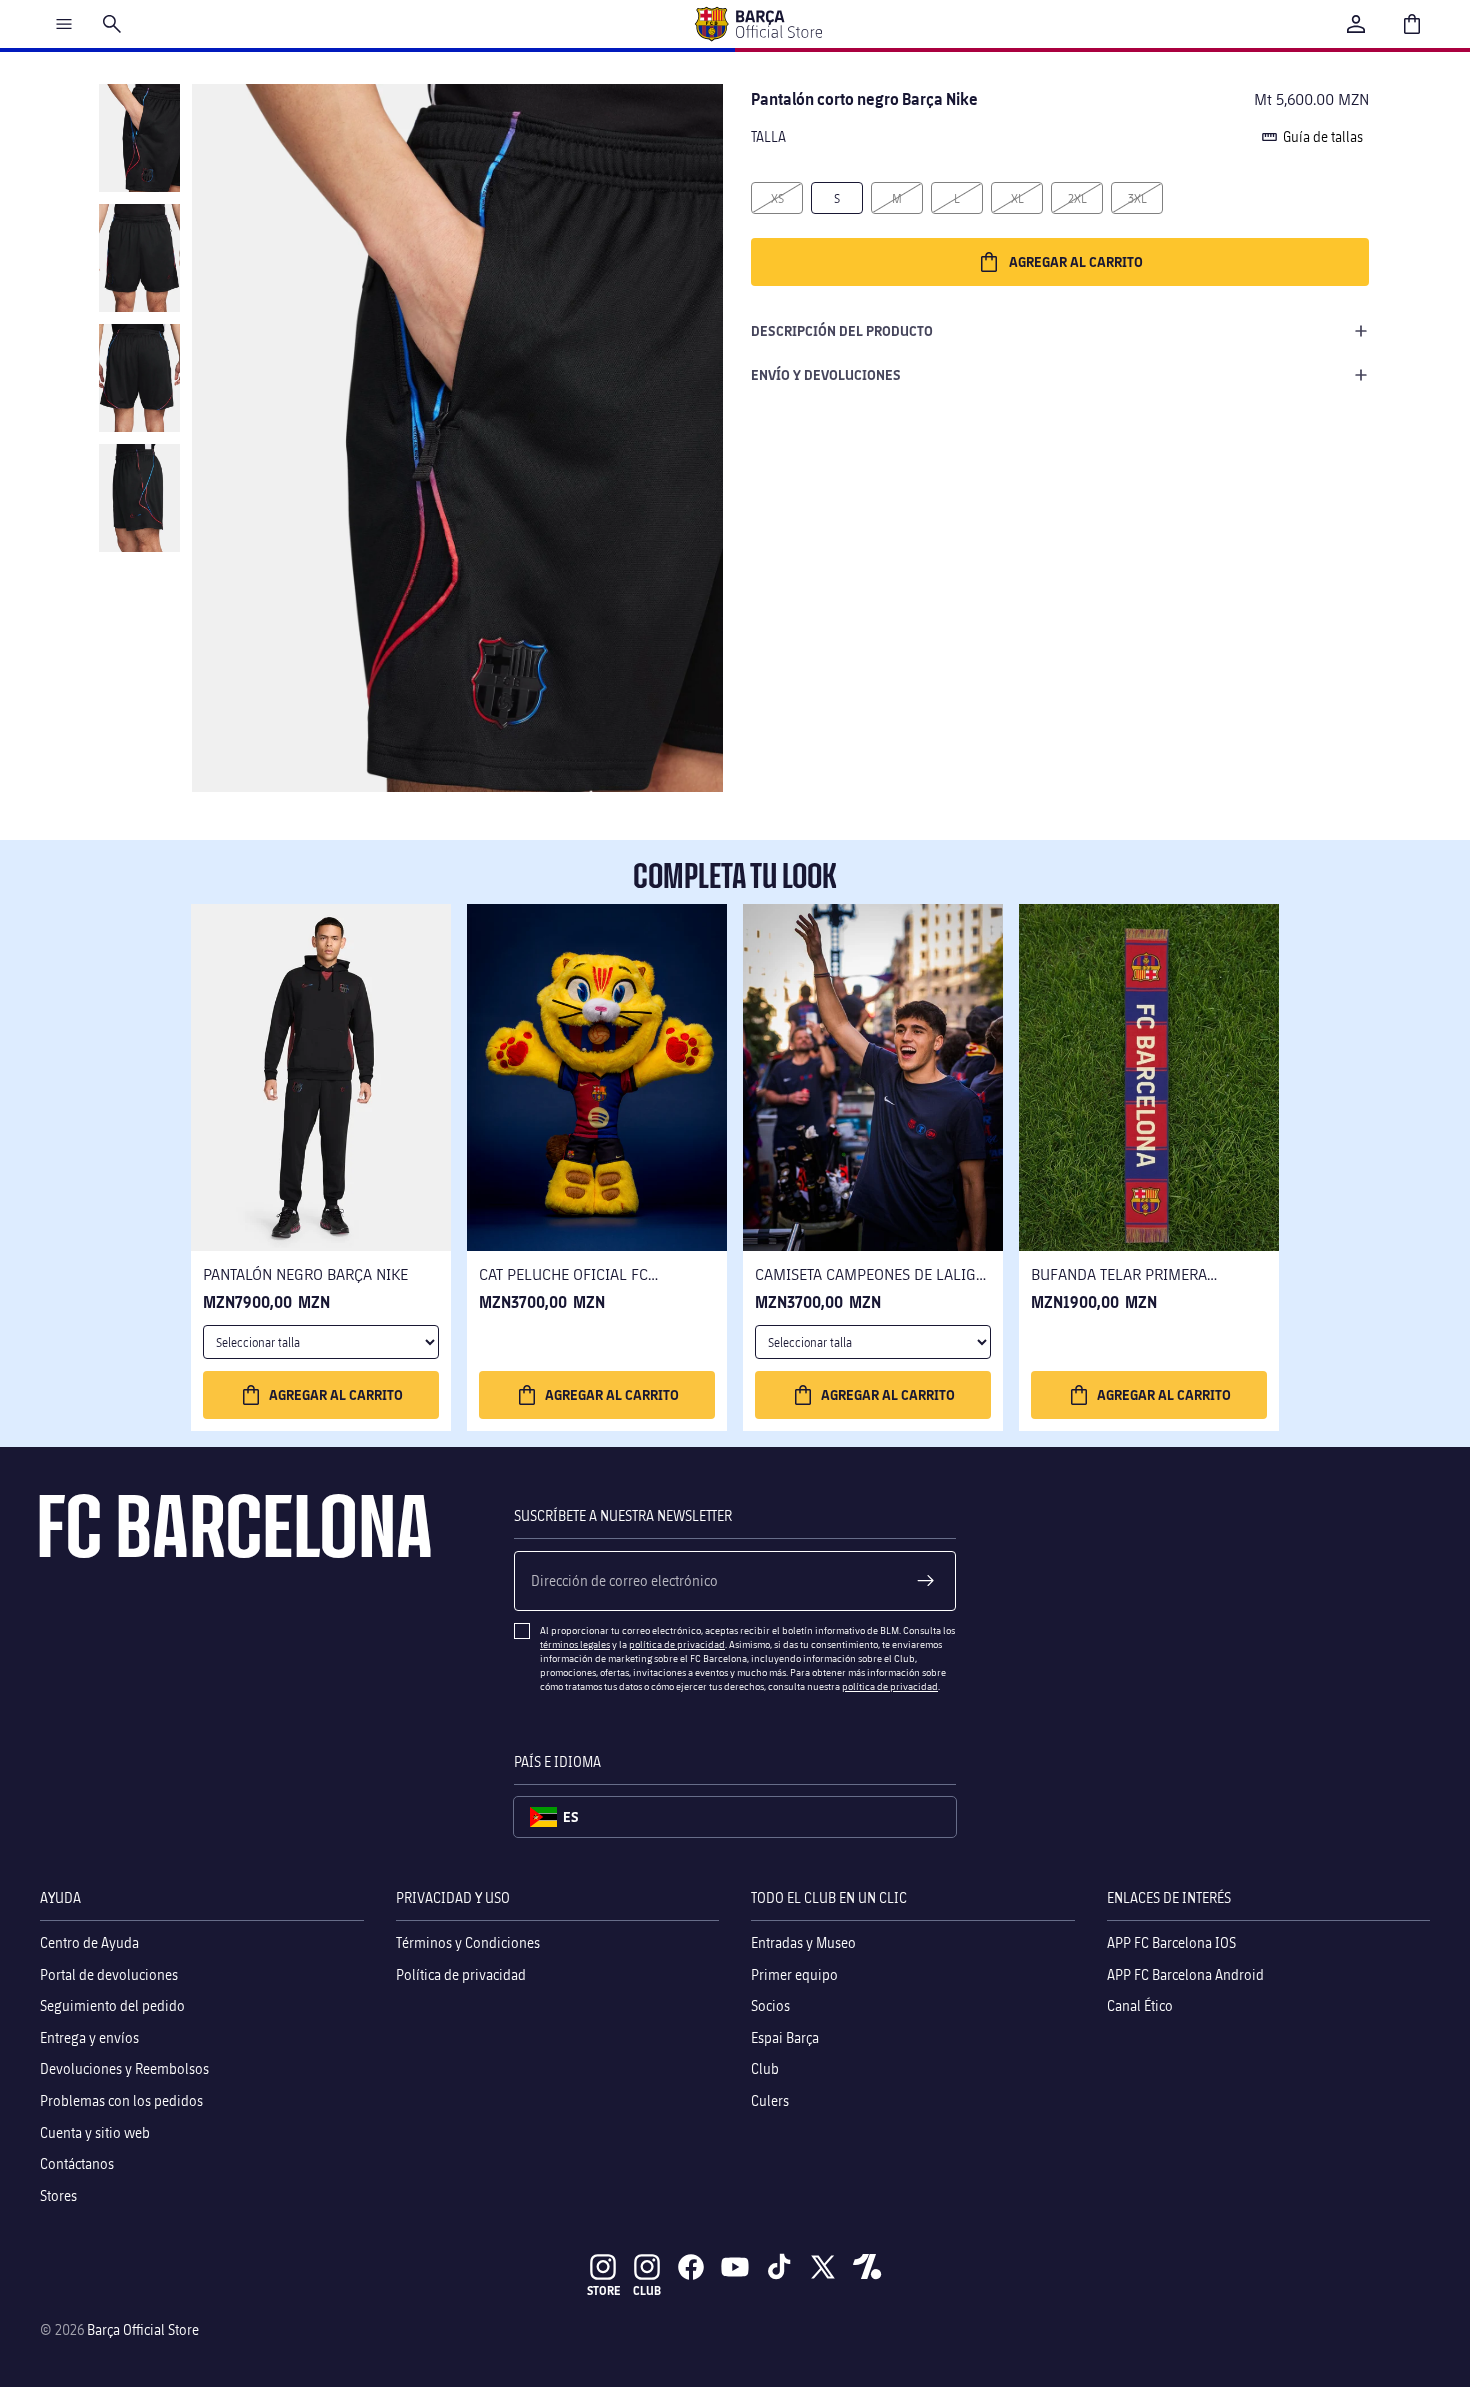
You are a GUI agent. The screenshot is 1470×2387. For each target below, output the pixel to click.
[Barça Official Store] (758, 24)
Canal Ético (1140, 2005)
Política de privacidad (461, 1973)
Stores (58, 2194)
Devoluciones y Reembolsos (124, 2068)
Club (765, 2068)
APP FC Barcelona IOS (1171, 1942)
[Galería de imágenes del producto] (457, 438)
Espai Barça (785, 2036)
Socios (770, 2005)
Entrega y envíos (89, 2036)
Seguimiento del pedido (112, 2005)
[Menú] (64, 24)
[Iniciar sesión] (1356, 24)
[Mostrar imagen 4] (139, 498)
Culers (770, 2100)
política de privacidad (677, 1644)
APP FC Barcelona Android (1185, 1973)
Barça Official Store (143, 2329)
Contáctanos (77, 2163)
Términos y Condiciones (468, 1942)
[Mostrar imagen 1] (139, 138)
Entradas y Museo (803, 1942)
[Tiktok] (779, 2267)
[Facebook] (691, 2267)
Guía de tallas (1323, 136)
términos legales (575, 1644)
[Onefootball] (867, 2267)
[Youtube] (735, 2267)
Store (603, 2290)
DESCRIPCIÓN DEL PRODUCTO (842, 330)
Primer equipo (794, 1973)
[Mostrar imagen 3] (139, 378)
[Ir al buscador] (112, 24)
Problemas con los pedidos (121, 2100)
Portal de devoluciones (109, 1973)
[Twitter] (823, 2267)
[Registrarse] (926, 1581)
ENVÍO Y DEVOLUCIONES (826, 374)
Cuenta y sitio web (95, 2131)
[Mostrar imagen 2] (139, 258)
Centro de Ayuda (89, 1942)
